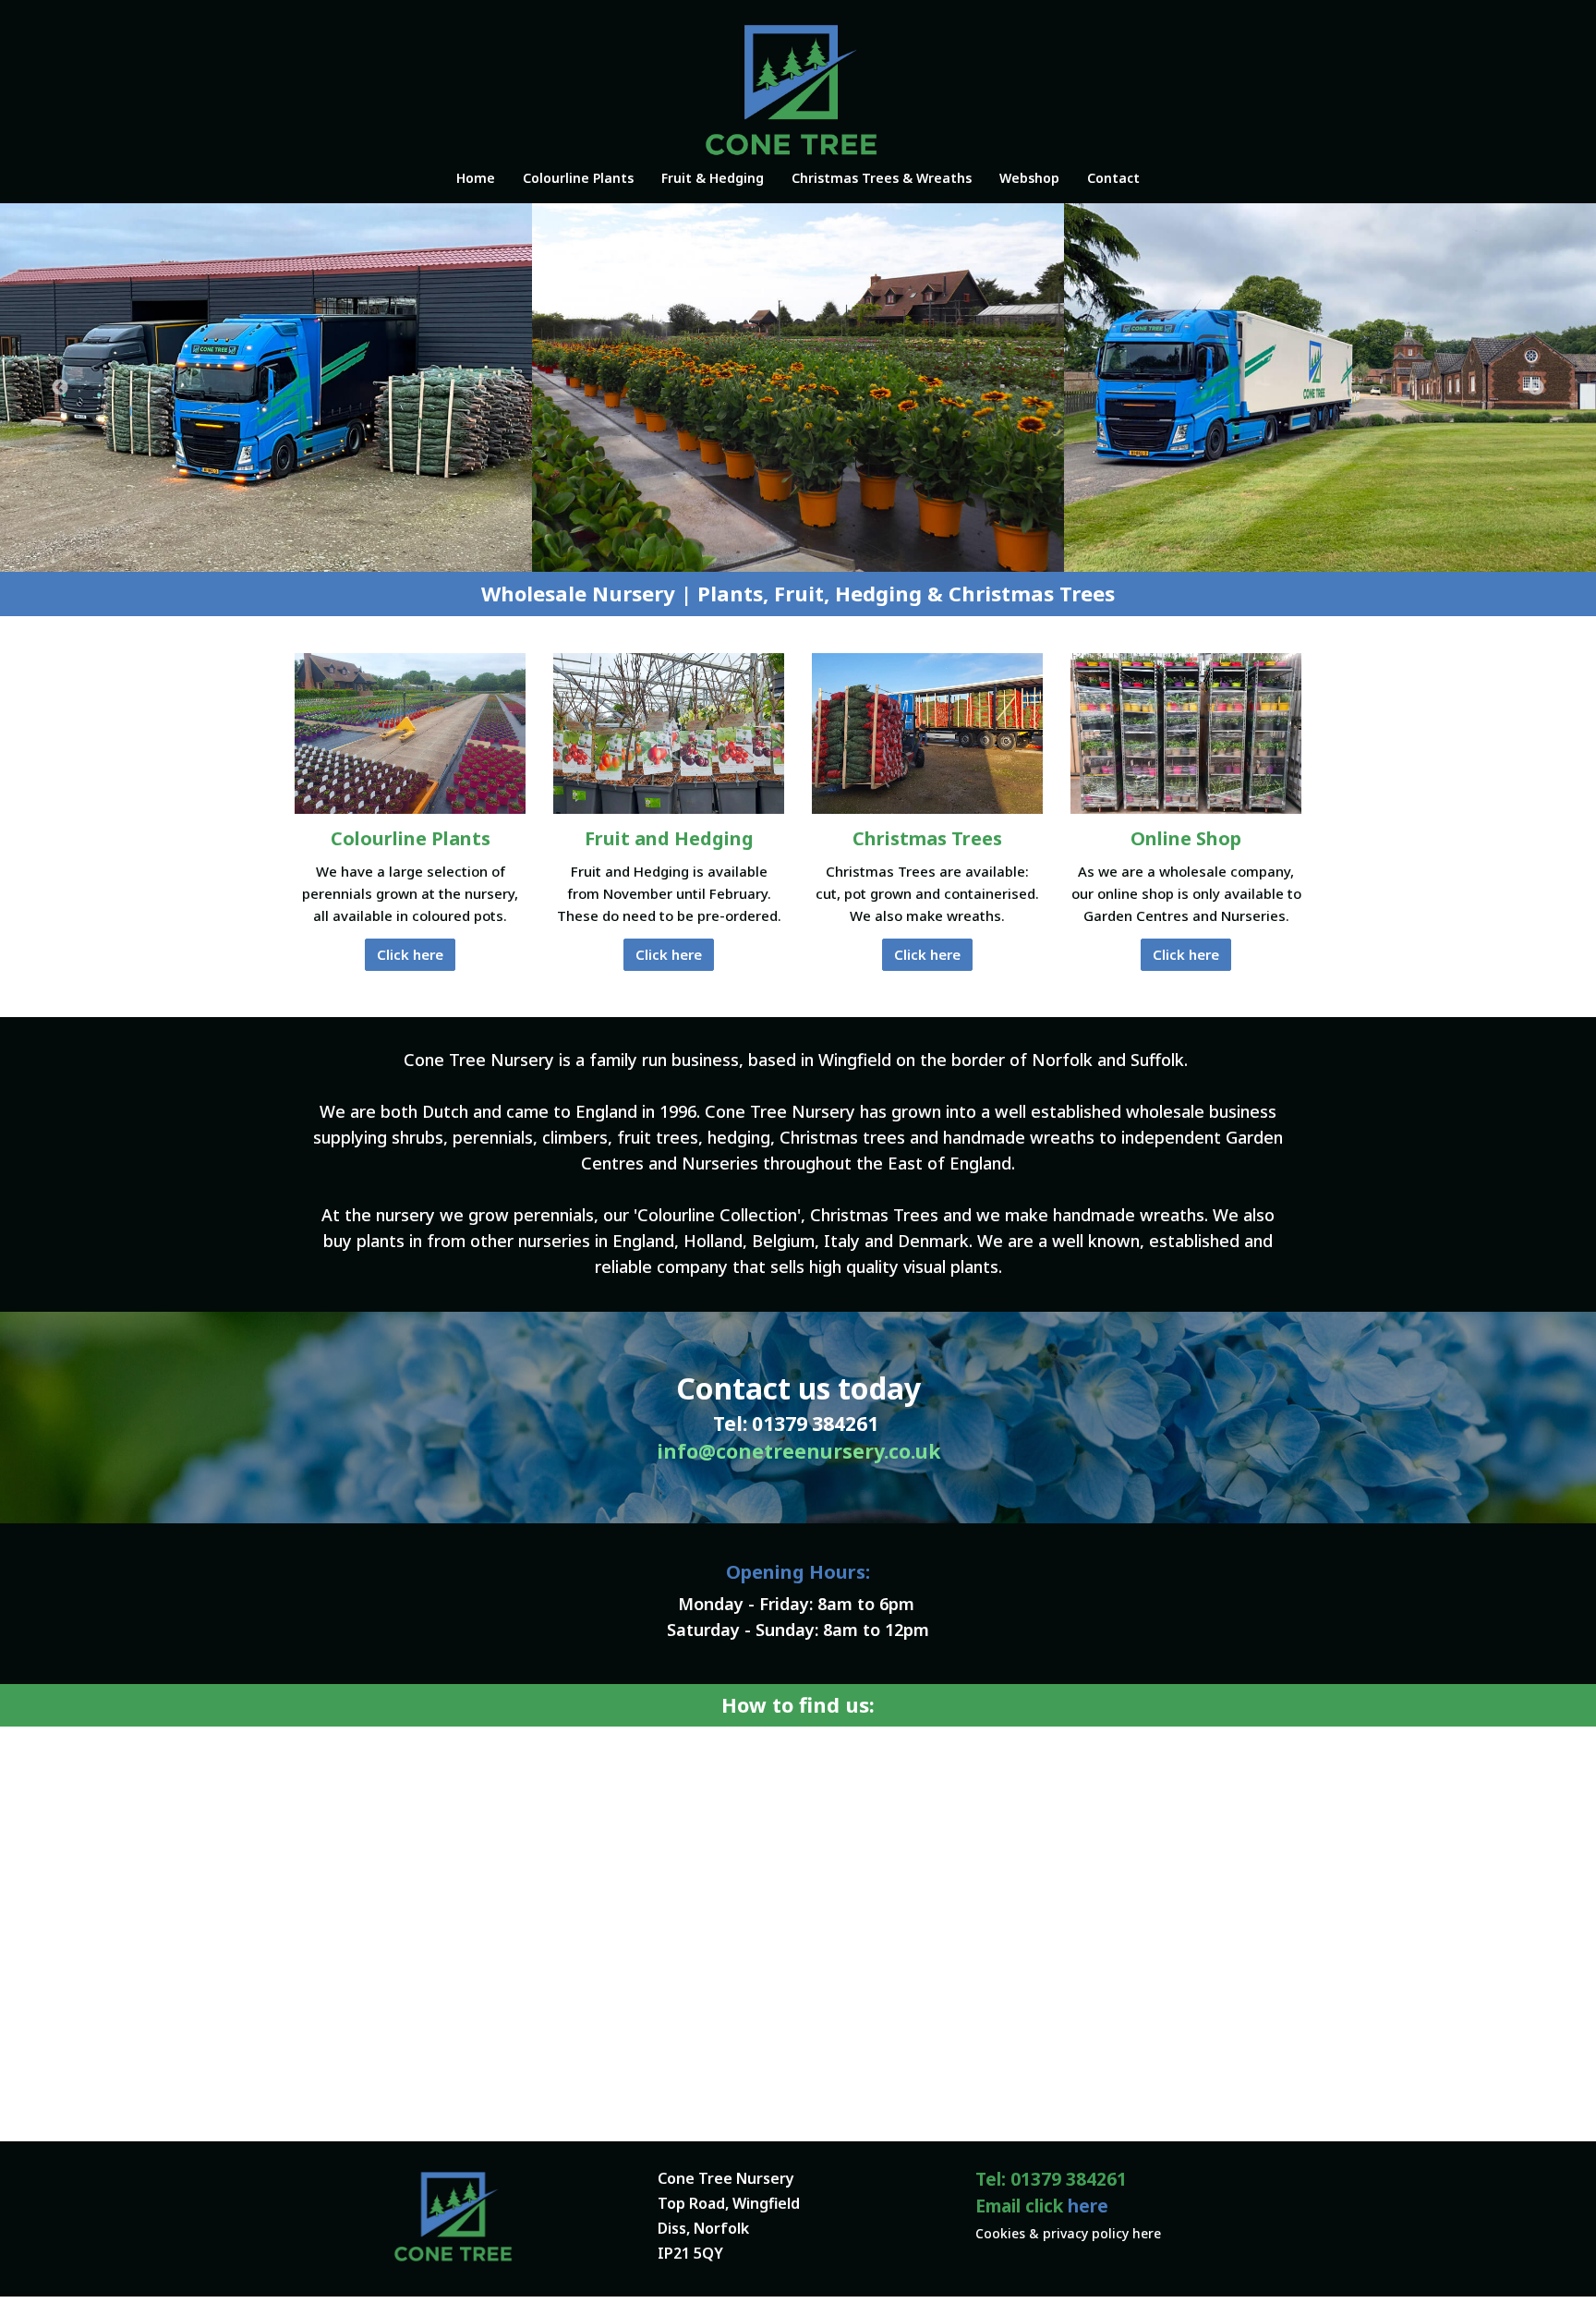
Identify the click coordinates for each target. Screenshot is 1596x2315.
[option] (266, 388)
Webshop (1029, 178)
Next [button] (1536, 388)
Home (476, 178)
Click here (410, 954)
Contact (1113, 178)
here (1088, 2206)
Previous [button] (60, 388)
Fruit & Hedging (713, 178)
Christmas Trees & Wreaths (882, 178)
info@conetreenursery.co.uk (798, 1451)
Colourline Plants (578, 178)
